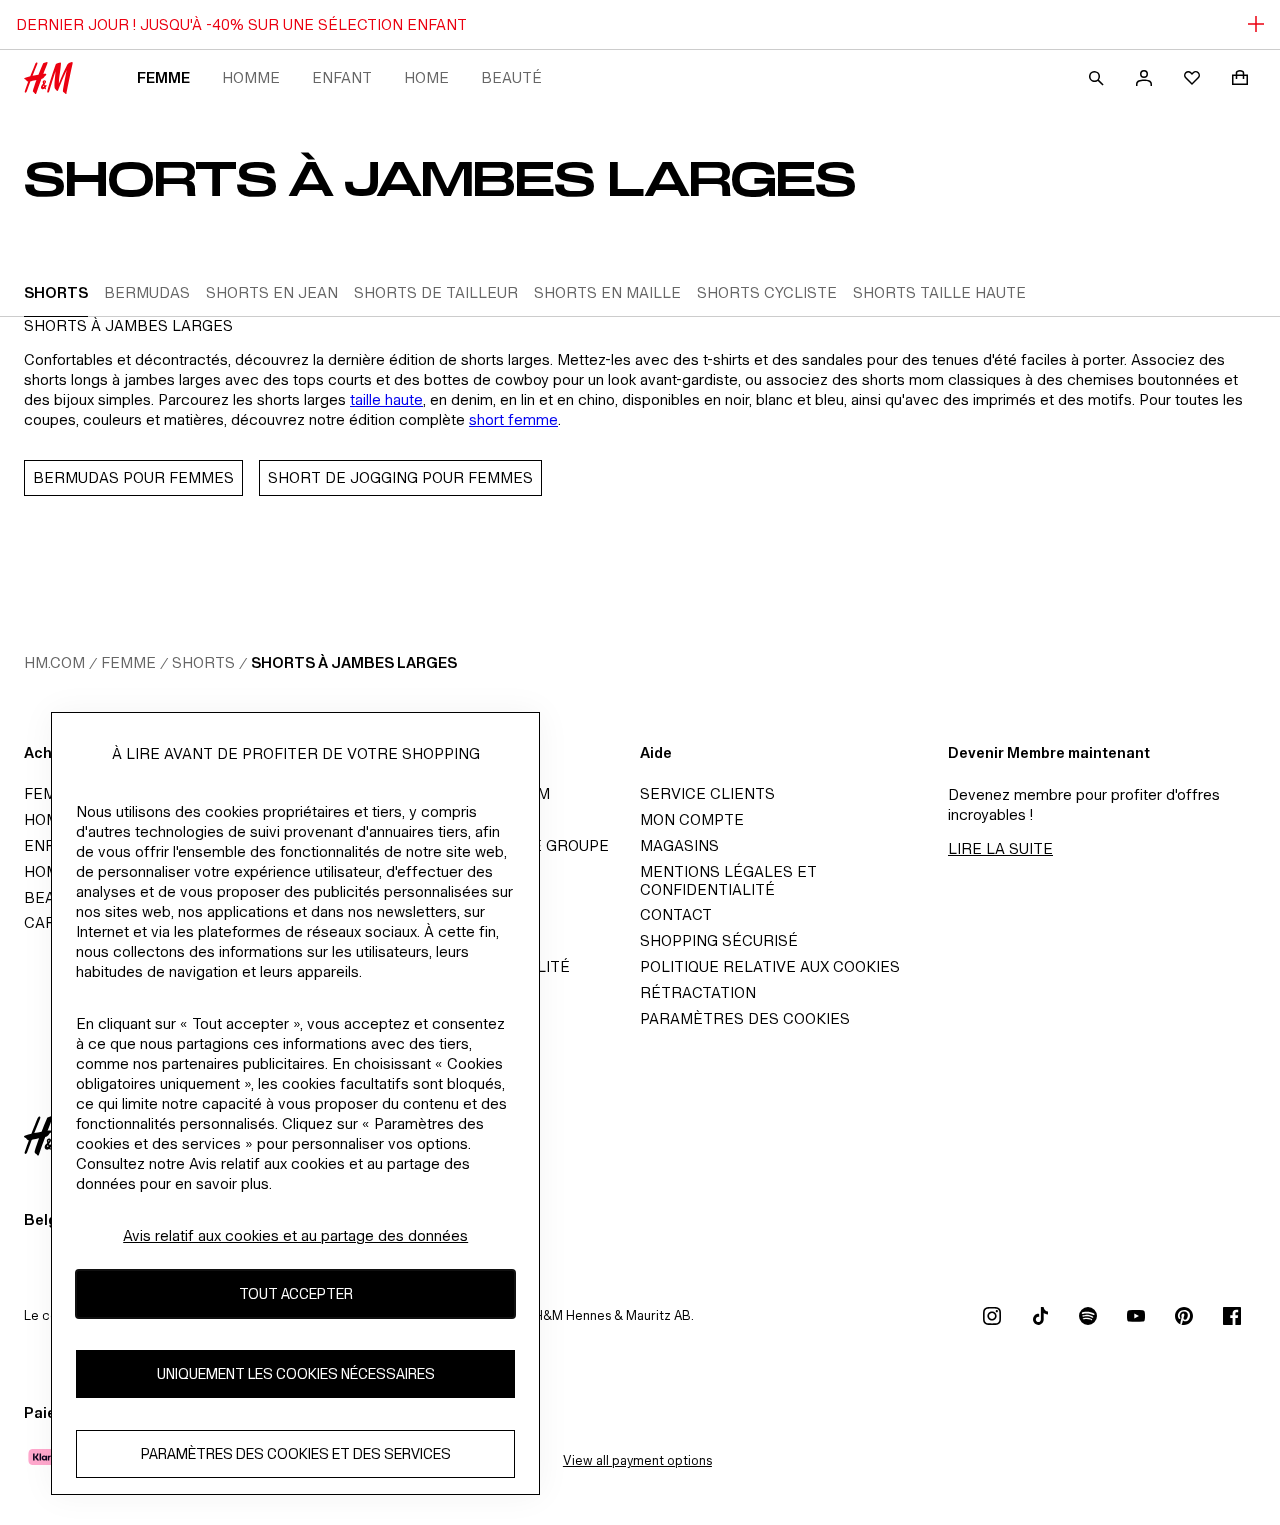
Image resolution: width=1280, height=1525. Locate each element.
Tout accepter (296, 1293)
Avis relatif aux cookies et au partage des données (295, 1235)
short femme (513, 419)
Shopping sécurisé (719, 940)
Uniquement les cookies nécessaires (296, 1373)
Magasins (679, 845)
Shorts (203, 662)
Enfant (342, 77)
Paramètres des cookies (745, 1018)
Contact (676, 914)
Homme (251, 77)
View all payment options (637, 1460)
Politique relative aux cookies (770, 966)
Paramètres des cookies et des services (296, 1453)
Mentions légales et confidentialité (728, 880)
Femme (163, 77)
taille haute (386, 399)
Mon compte (692, 819)
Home (426, 77)
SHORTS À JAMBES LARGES (354, 662)
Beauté (511, 77)
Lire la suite (1000, 848)
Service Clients (707, 793)
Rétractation (698, 992)
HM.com (54, 662)
